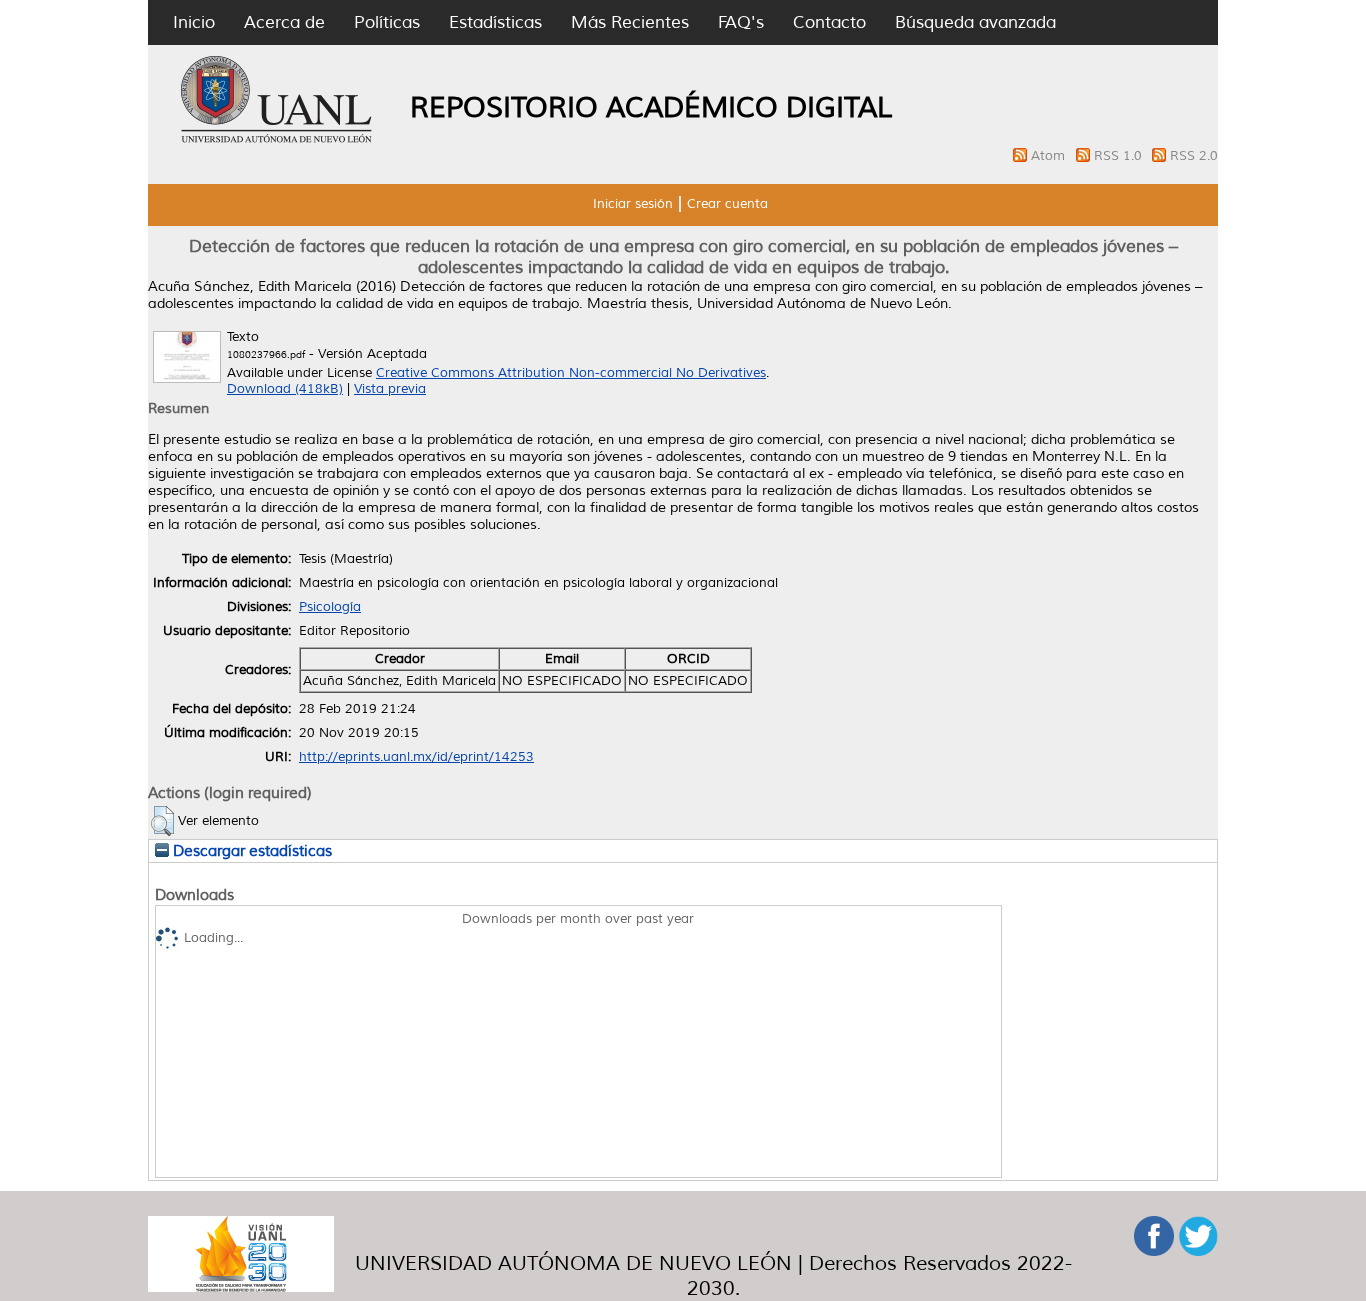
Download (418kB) (285, 389)
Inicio (194, 22)
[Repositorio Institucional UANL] (277, 140)
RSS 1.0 (1120, 156)
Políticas (387, 22)
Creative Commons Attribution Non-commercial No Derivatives (571, 373)
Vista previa (390, 389)
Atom (1050, 156)
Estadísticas (495, 22)
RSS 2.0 (1194, 156)
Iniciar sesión (633, 204)
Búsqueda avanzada (975, 22)
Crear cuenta (727, 204)
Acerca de (284, 22)
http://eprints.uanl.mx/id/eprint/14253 (416, 757)
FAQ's (741, 22)
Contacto (829, 22)
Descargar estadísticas (250, 851)
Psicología (330, 607)
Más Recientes (630, 22)
